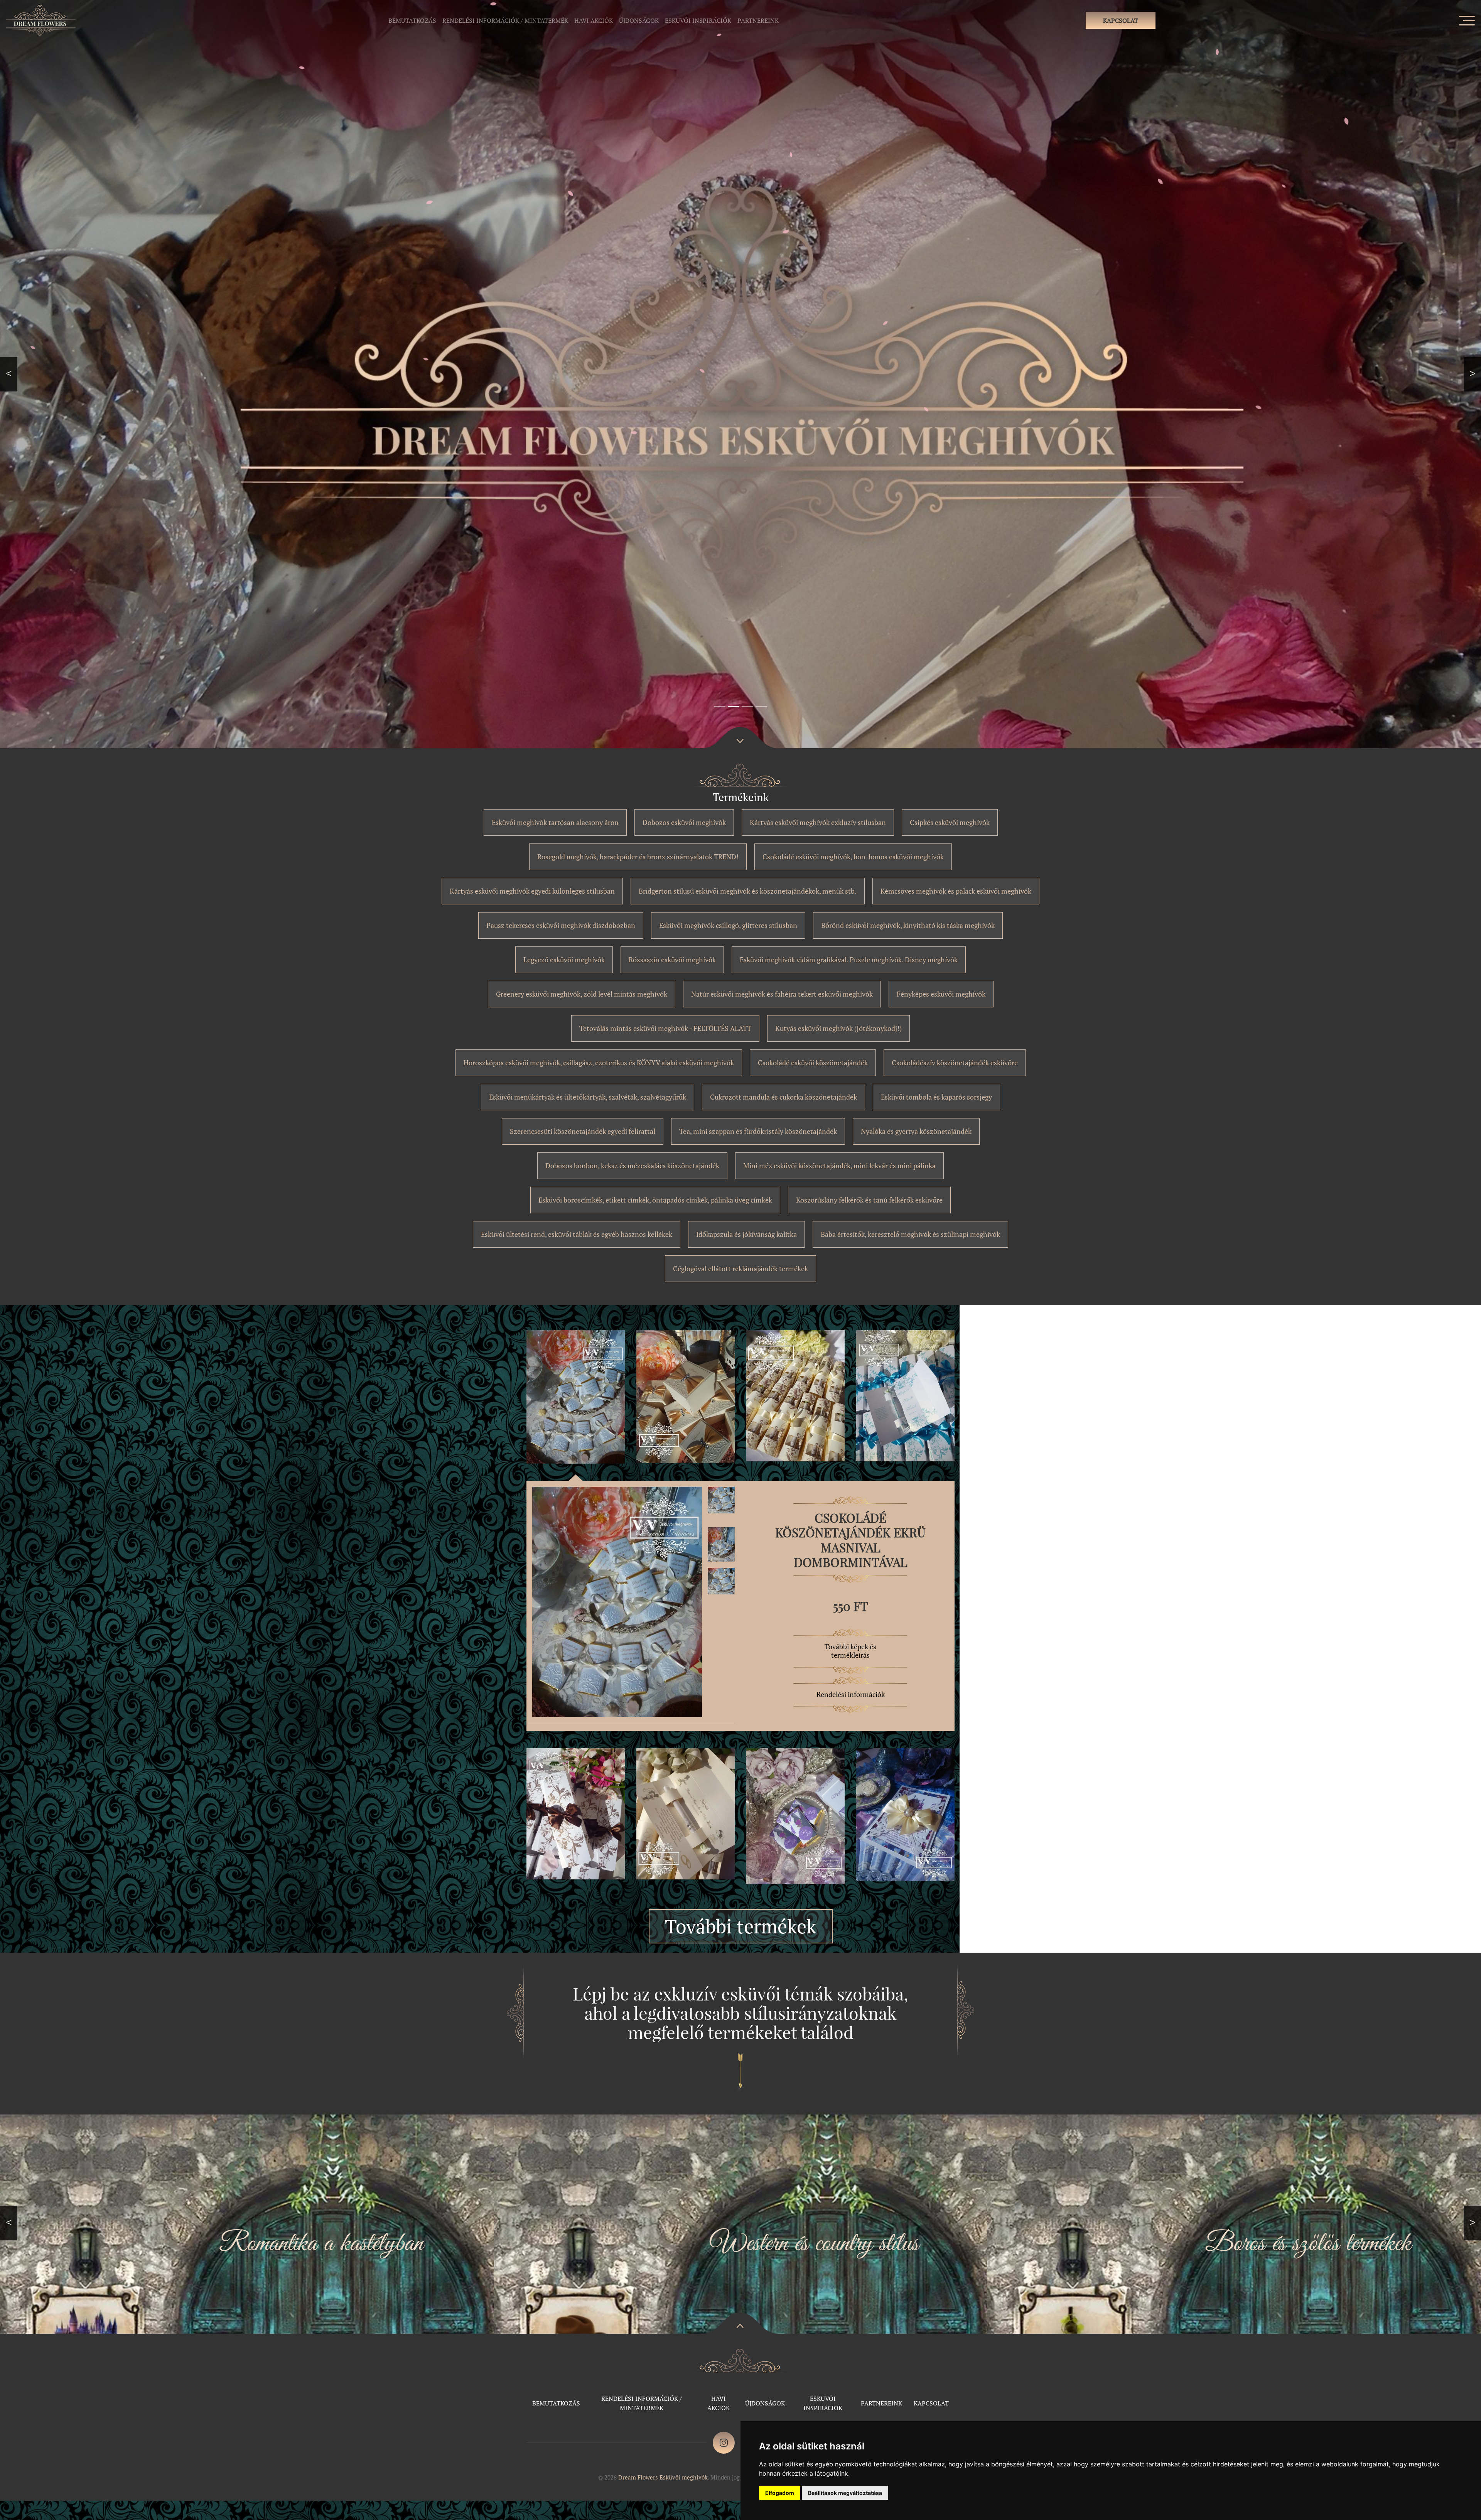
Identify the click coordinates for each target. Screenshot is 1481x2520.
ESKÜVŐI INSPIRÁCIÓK (698, 20)
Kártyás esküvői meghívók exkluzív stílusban (818, 822)
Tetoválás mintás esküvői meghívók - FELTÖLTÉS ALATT (665, 1028)
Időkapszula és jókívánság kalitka (746, 1234)
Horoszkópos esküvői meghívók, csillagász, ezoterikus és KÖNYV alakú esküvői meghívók (599, 1063)
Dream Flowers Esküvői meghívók (663, 2477)
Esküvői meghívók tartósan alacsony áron (555, 822)
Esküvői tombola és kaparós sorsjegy (936, 1097)
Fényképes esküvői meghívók (941, 994)
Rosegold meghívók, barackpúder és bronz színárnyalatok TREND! (638, 857)
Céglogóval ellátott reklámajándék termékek (740, 1268)
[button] (9, 374)
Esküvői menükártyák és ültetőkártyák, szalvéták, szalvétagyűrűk (588, 1097)
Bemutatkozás (412, 20)
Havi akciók (594, 20)
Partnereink (758, 20)
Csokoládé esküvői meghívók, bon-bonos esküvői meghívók (853, 857)
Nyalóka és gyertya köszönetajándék (916, 1131)
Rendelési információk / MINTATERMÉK (505, 20)
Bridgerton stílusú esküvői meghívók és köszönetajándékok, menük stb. (748, 891)
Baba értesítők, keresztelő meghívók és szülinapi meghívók (910, 1234)
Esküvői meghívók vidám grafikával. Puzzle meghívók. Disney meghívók (849, 960)
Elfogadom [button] (780, 2493)
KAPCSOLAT (1121, 20)
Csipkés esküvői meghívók (950, 822)
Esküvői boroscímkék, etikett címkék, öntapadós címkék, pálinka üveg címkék (655, 1200)
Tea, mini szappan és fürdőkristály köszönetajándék (758, 1131)
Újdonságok (639, 20)
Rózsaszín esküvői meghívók (672, 960)
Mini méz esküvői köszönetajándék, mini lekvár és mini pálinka (839, 1166)
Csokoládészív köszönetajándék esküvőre (955, 1063)
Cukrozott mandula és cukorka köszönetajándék (784, 1097)
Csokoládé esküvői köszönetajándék (813, 1063)
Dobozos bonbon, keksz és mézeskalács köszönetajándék (632, 1166)
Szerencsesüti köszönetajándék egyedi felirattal (583, 1131)
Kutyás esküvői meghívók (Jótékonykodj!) (838, 1028)
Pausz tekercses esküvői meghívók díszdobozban (561, 925)
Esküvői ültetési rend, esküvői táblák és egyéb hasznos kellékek (577, 1234)
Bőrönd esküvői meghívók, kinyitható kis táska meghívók (908, 925)
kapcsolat (931, 2403)
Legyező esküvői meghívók (564, 960)
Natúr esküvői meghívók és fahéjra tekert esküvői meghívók (782, 994)
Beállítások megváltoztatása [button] (845, 2493)
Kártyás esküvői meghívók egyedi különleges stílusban (532, 891)
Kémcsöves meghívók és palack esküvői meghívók (956, 891)
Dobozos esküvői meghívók (684, 822)
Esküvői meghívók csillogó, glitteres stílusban (728, 925)
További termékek (741, 1926)
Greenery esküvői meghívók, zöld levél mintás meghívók (582, 994)
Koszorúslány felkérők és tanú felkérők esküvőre (869, 1200)
